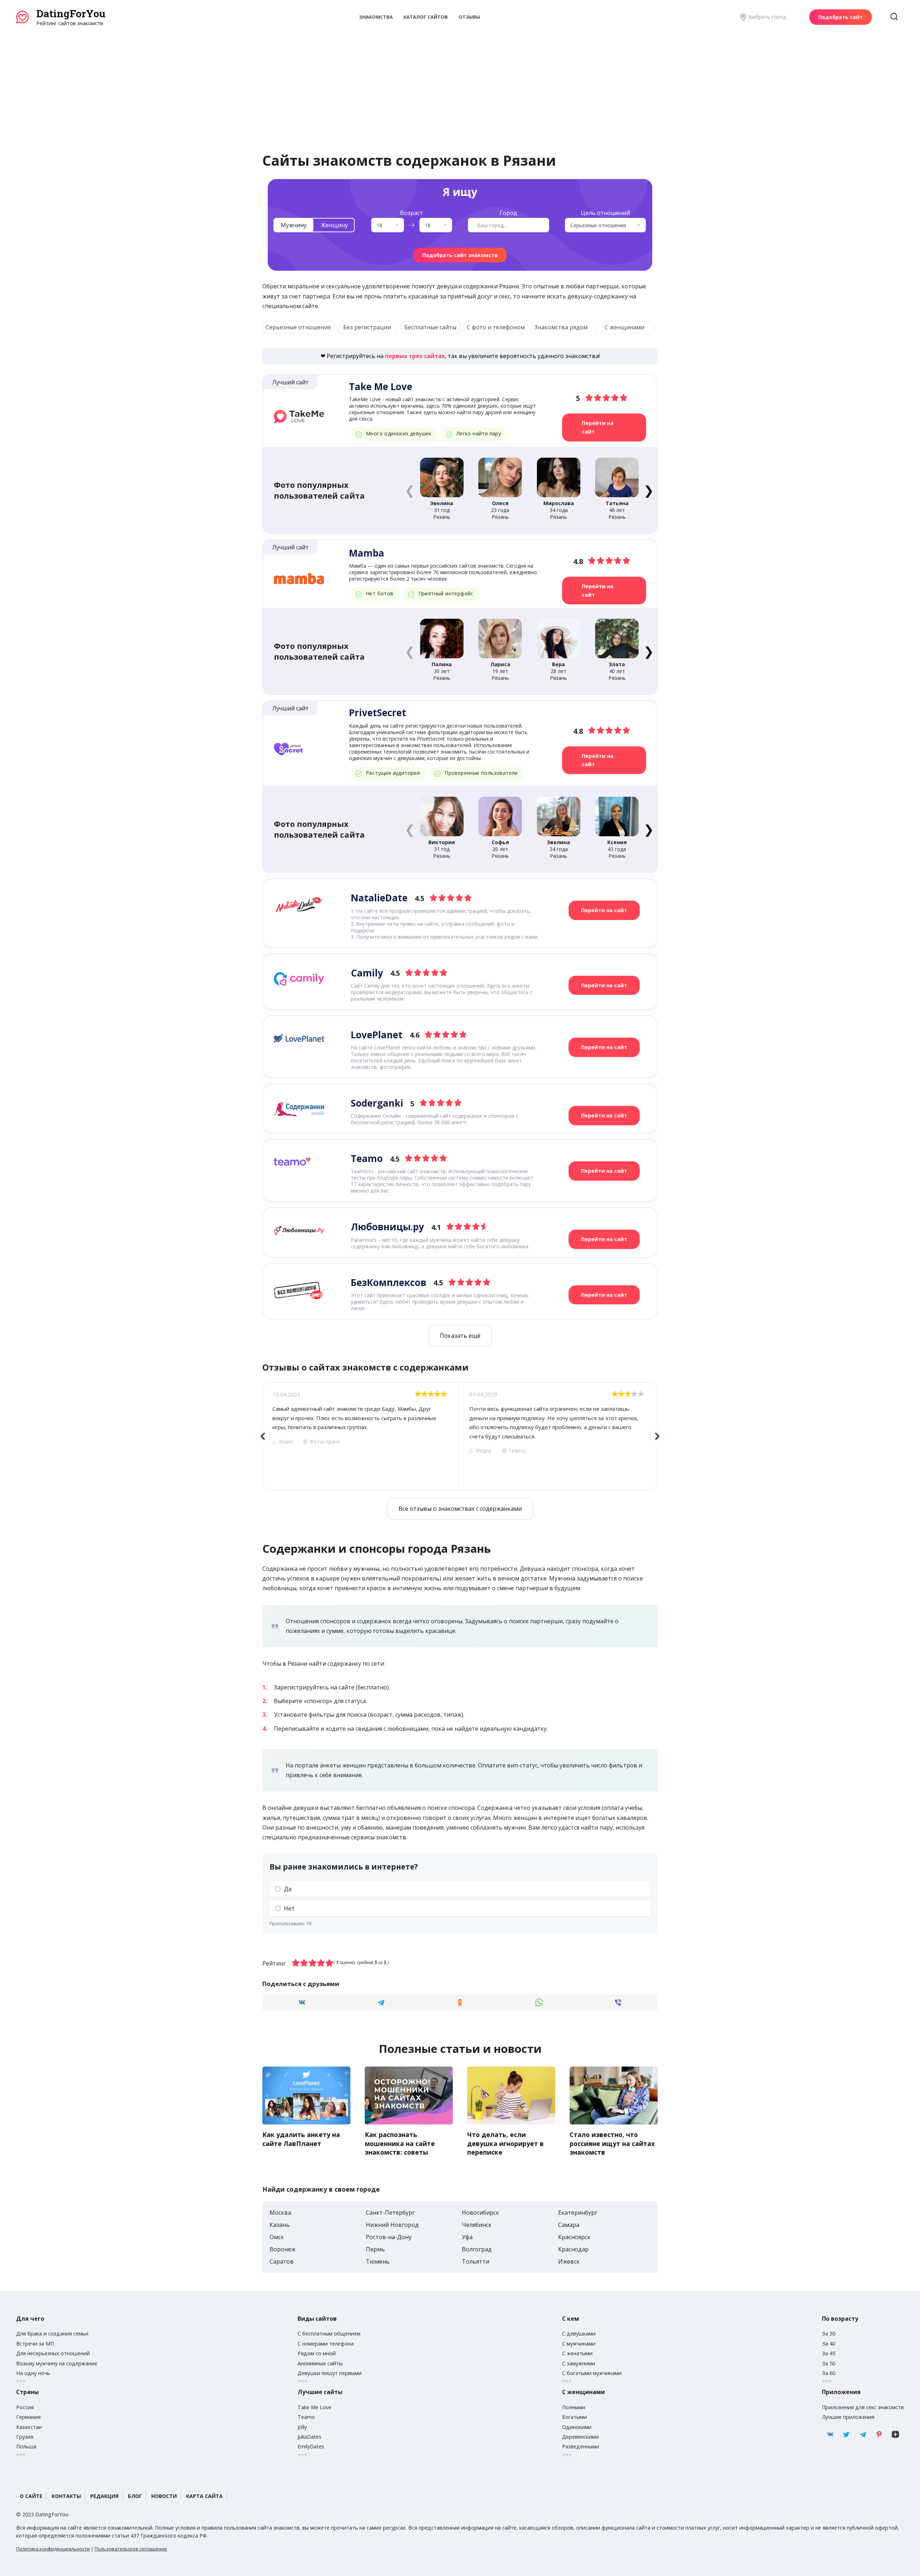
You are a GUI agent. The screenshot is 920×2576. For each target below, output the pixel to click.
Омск (277, 2237)
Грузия (25, 2437)
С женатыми (577, 2353)
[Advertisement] (460, 81)
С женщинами (624, 327)
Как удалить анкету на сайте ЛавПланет (301, 2139)
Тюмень (378, 2261)
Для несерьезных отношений (53, 2353)
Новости (164, 2496)
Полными (574, 2407)
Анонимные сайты (320, 2363)
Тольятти (475, 2261)
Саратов (282, 2261)
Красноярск (574, 2237)
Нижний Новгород (392, 2225)
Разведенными (581, 2446)
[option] (360, 1436)
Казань (280, 2225)
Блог (135, 2496)
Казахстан (29, 2427)
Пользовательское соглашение (131, 2549)
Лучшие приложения (848, 2417)
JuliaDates (309, 2437)
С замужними (579, 2363)
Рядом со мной (317, 2353)
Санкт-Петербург (390, 2213)
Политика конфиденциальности (53, 2549)
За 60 (829, 2373)
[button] (648, 490)
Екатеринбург (578, 2213)
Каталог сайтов (426, 17)
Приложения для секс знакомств (863, 2407)
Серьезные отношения (298, 327)
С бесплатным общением (329, 2334)
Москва (280, 2213)
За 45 (829, 2353)
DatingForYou (71, 13)
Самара (569, 2225)
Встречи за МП (35, 2344)
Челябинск (477, 2225)
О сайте (31, 2496)
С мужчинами (579, 2344)
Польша (26, 2446)
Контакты (66, 2496)
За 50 (829, 2363)
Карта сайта (204, 2496)
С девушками (579, 2334)
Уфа (467, 2237)
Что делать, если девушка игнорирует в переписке (505, 2143)
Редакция (104, 2496)
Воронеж (282, 2249)
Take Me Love (314, 2407)
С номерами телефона (326, 2344)
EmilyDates (311, 2446)
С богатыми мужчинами (592, 2373)
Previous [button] (263, 1436)
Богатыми (574, 2417)
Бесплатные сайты (430, 327)
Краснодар (573, 2249)
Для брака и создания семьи (52, 2334)
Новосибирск (480, 2213)
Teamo (306, 2417)
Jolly (302, 2427)
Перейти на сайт (598, 427)
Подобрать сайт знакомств (460, 255)
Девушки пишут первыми (330, 2373)
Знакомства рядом (561, 327)
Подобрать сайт (841, 17)
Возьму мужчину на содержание (57, 2363)
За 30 (829, 2334)
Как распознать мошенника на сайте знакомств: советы (400, 2143)
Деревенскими (580, 2437)
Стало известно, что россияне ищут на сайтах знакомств (612, 2143)
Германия (28, 2417)
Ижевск (569, 2261)
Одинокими (577, 2427)
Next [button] (657, 1436)
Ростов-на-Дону (389, 2237)
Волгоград (477, 2249)
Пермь (375, 2249)
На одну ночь (33, 2373)
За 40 (829, 2344)
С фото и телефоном (496, 327)
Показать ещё (460, 1336)
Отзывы (469, 17)
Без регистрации (367, 327)
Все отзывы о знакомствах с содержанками (460, 1509)
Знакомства (376, 17)
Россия (25, 2407)
